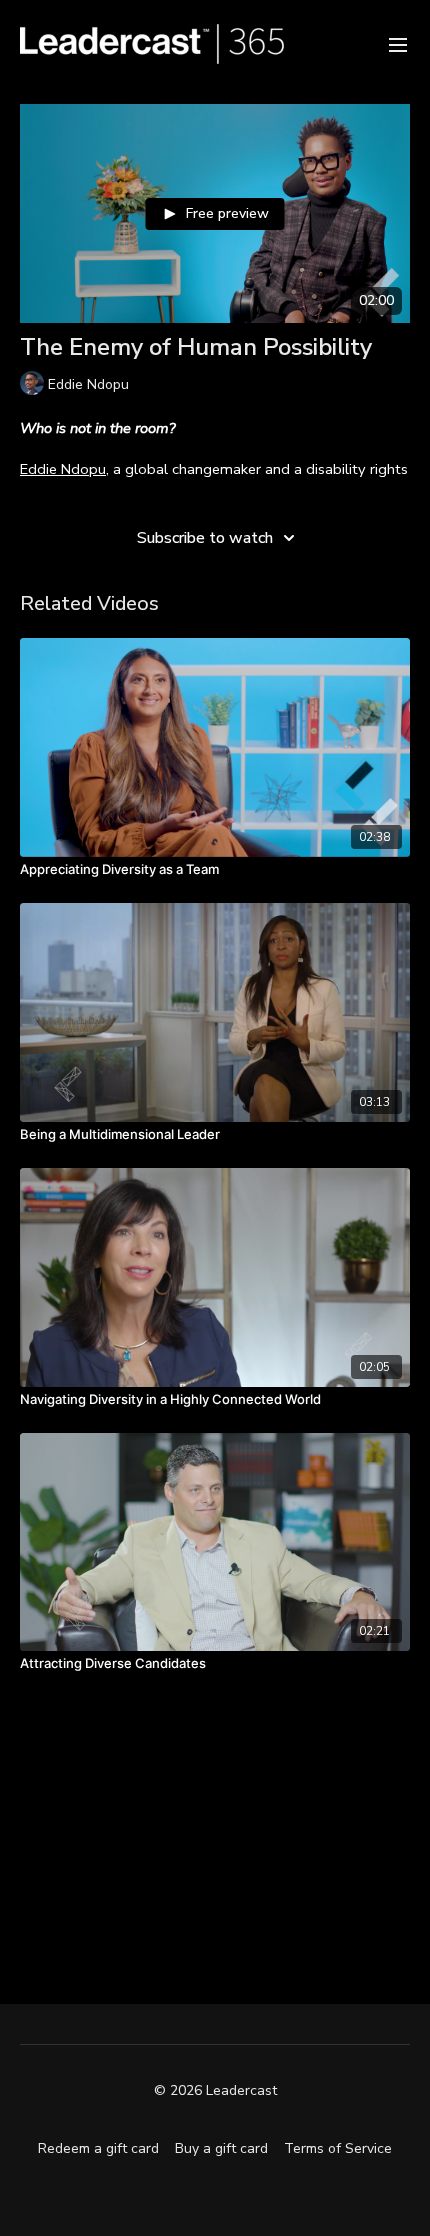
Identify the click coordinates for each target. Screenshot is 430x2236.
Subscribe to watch (205, 538)
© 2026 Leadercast (215, 2091)
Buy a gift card (221, 2148)
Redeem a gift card (98, 2148)
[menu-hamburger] (398, 43)
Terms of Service (338, 2148)
